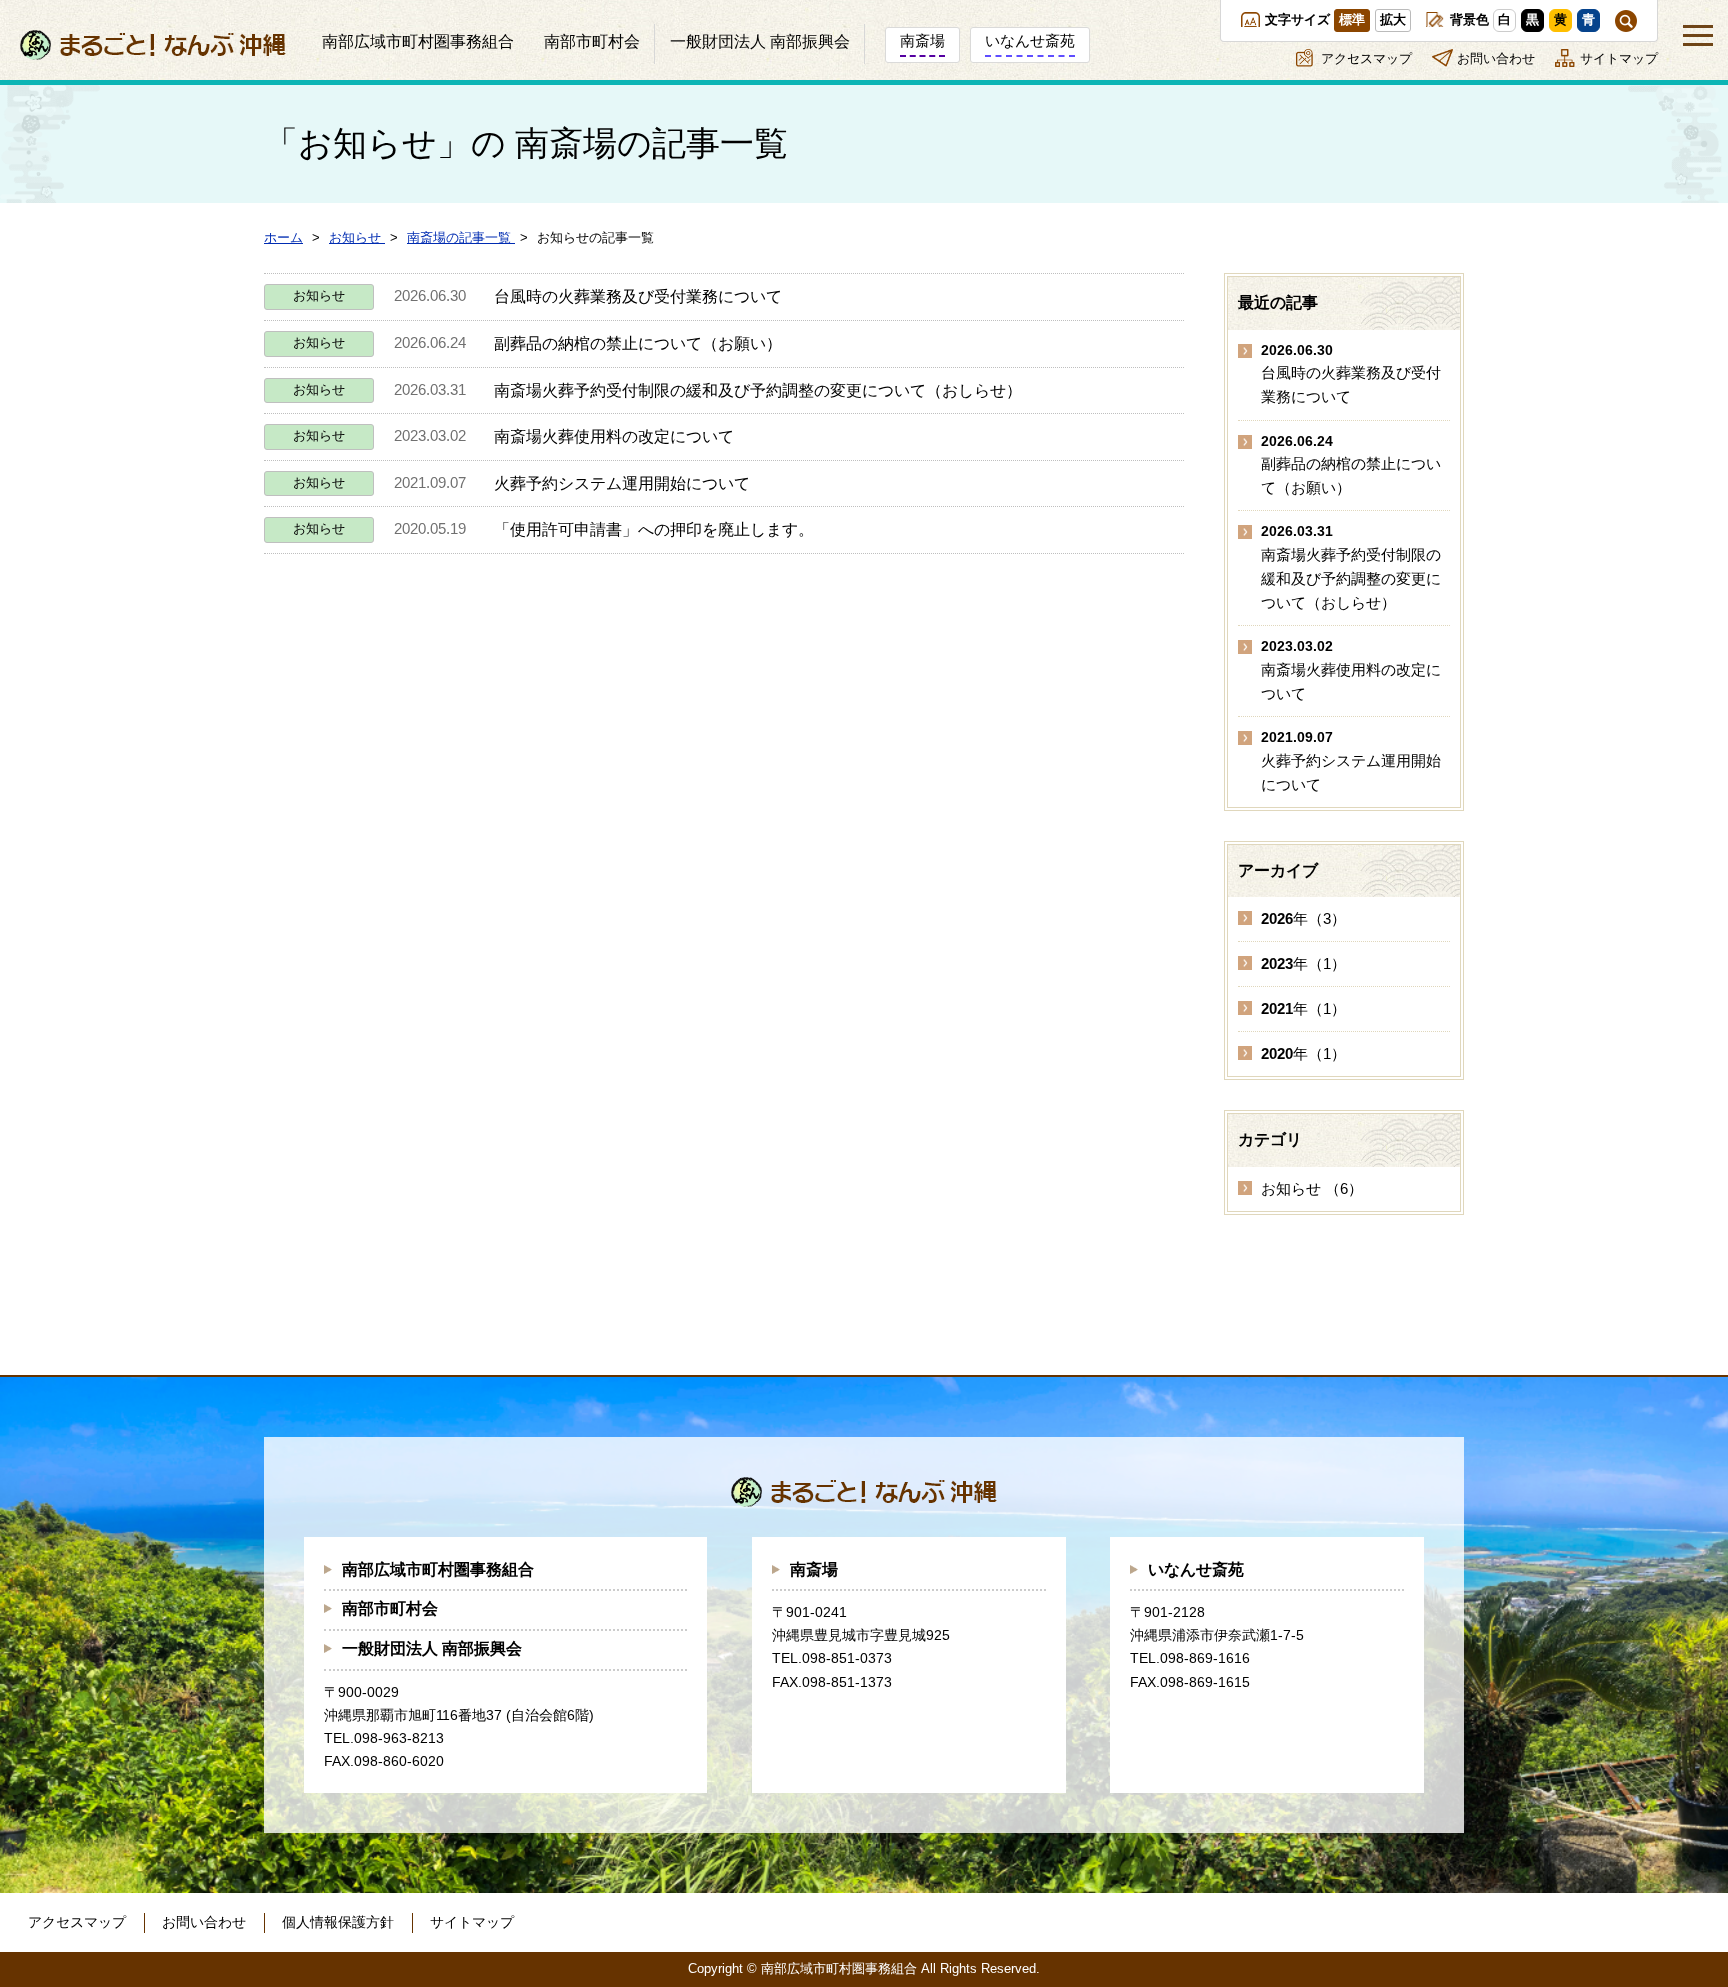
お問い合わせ (1496, 58)
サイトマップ (1619, 58)
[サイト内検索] (1626, 21)
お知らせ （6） (1312, 1188)
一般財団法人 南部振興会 (432, 1648)
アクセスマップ (1366, 58)
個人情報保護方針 (338, 1922)
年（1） (1303, 963)
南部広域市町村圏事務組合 (438, 1569)
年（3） (1303, 918)
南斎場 (814, 1569)
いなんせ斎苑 (1196, 1569)
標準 (1352, 19)
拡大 (1393, 19)
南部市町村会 (390, 1608)
